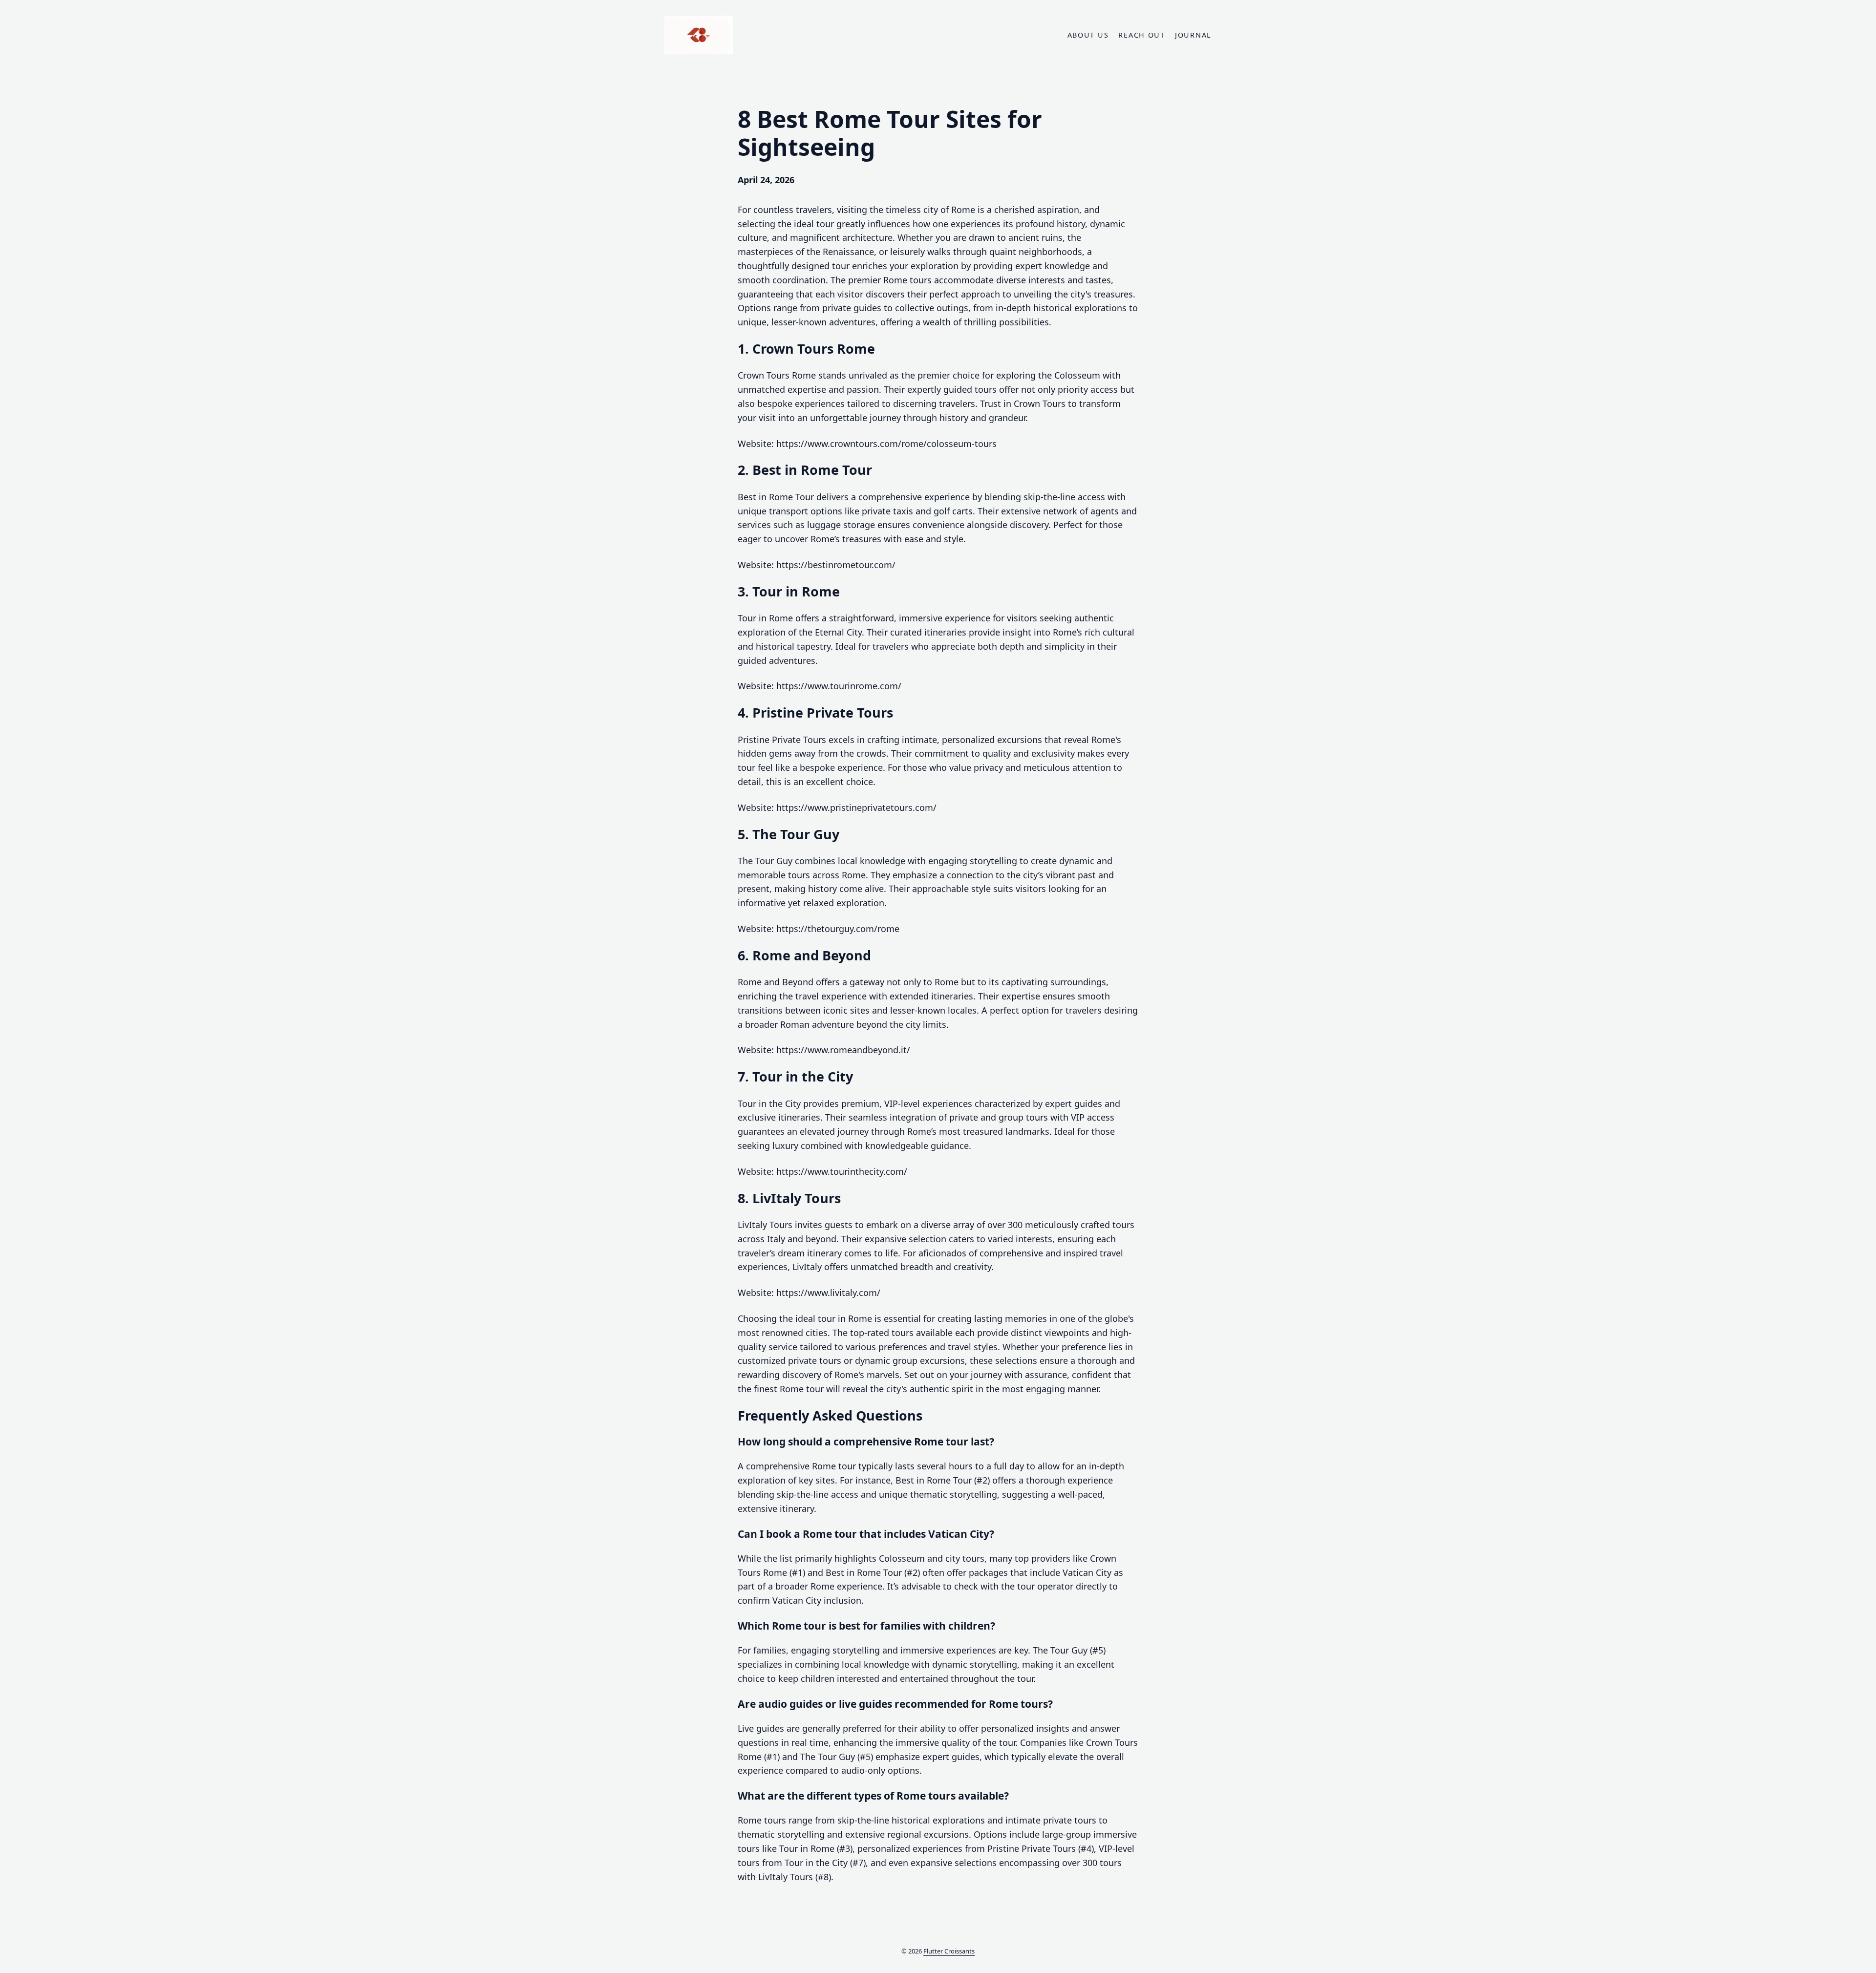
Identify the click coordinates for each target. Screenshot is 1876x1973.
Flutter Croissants (949, 1951)
